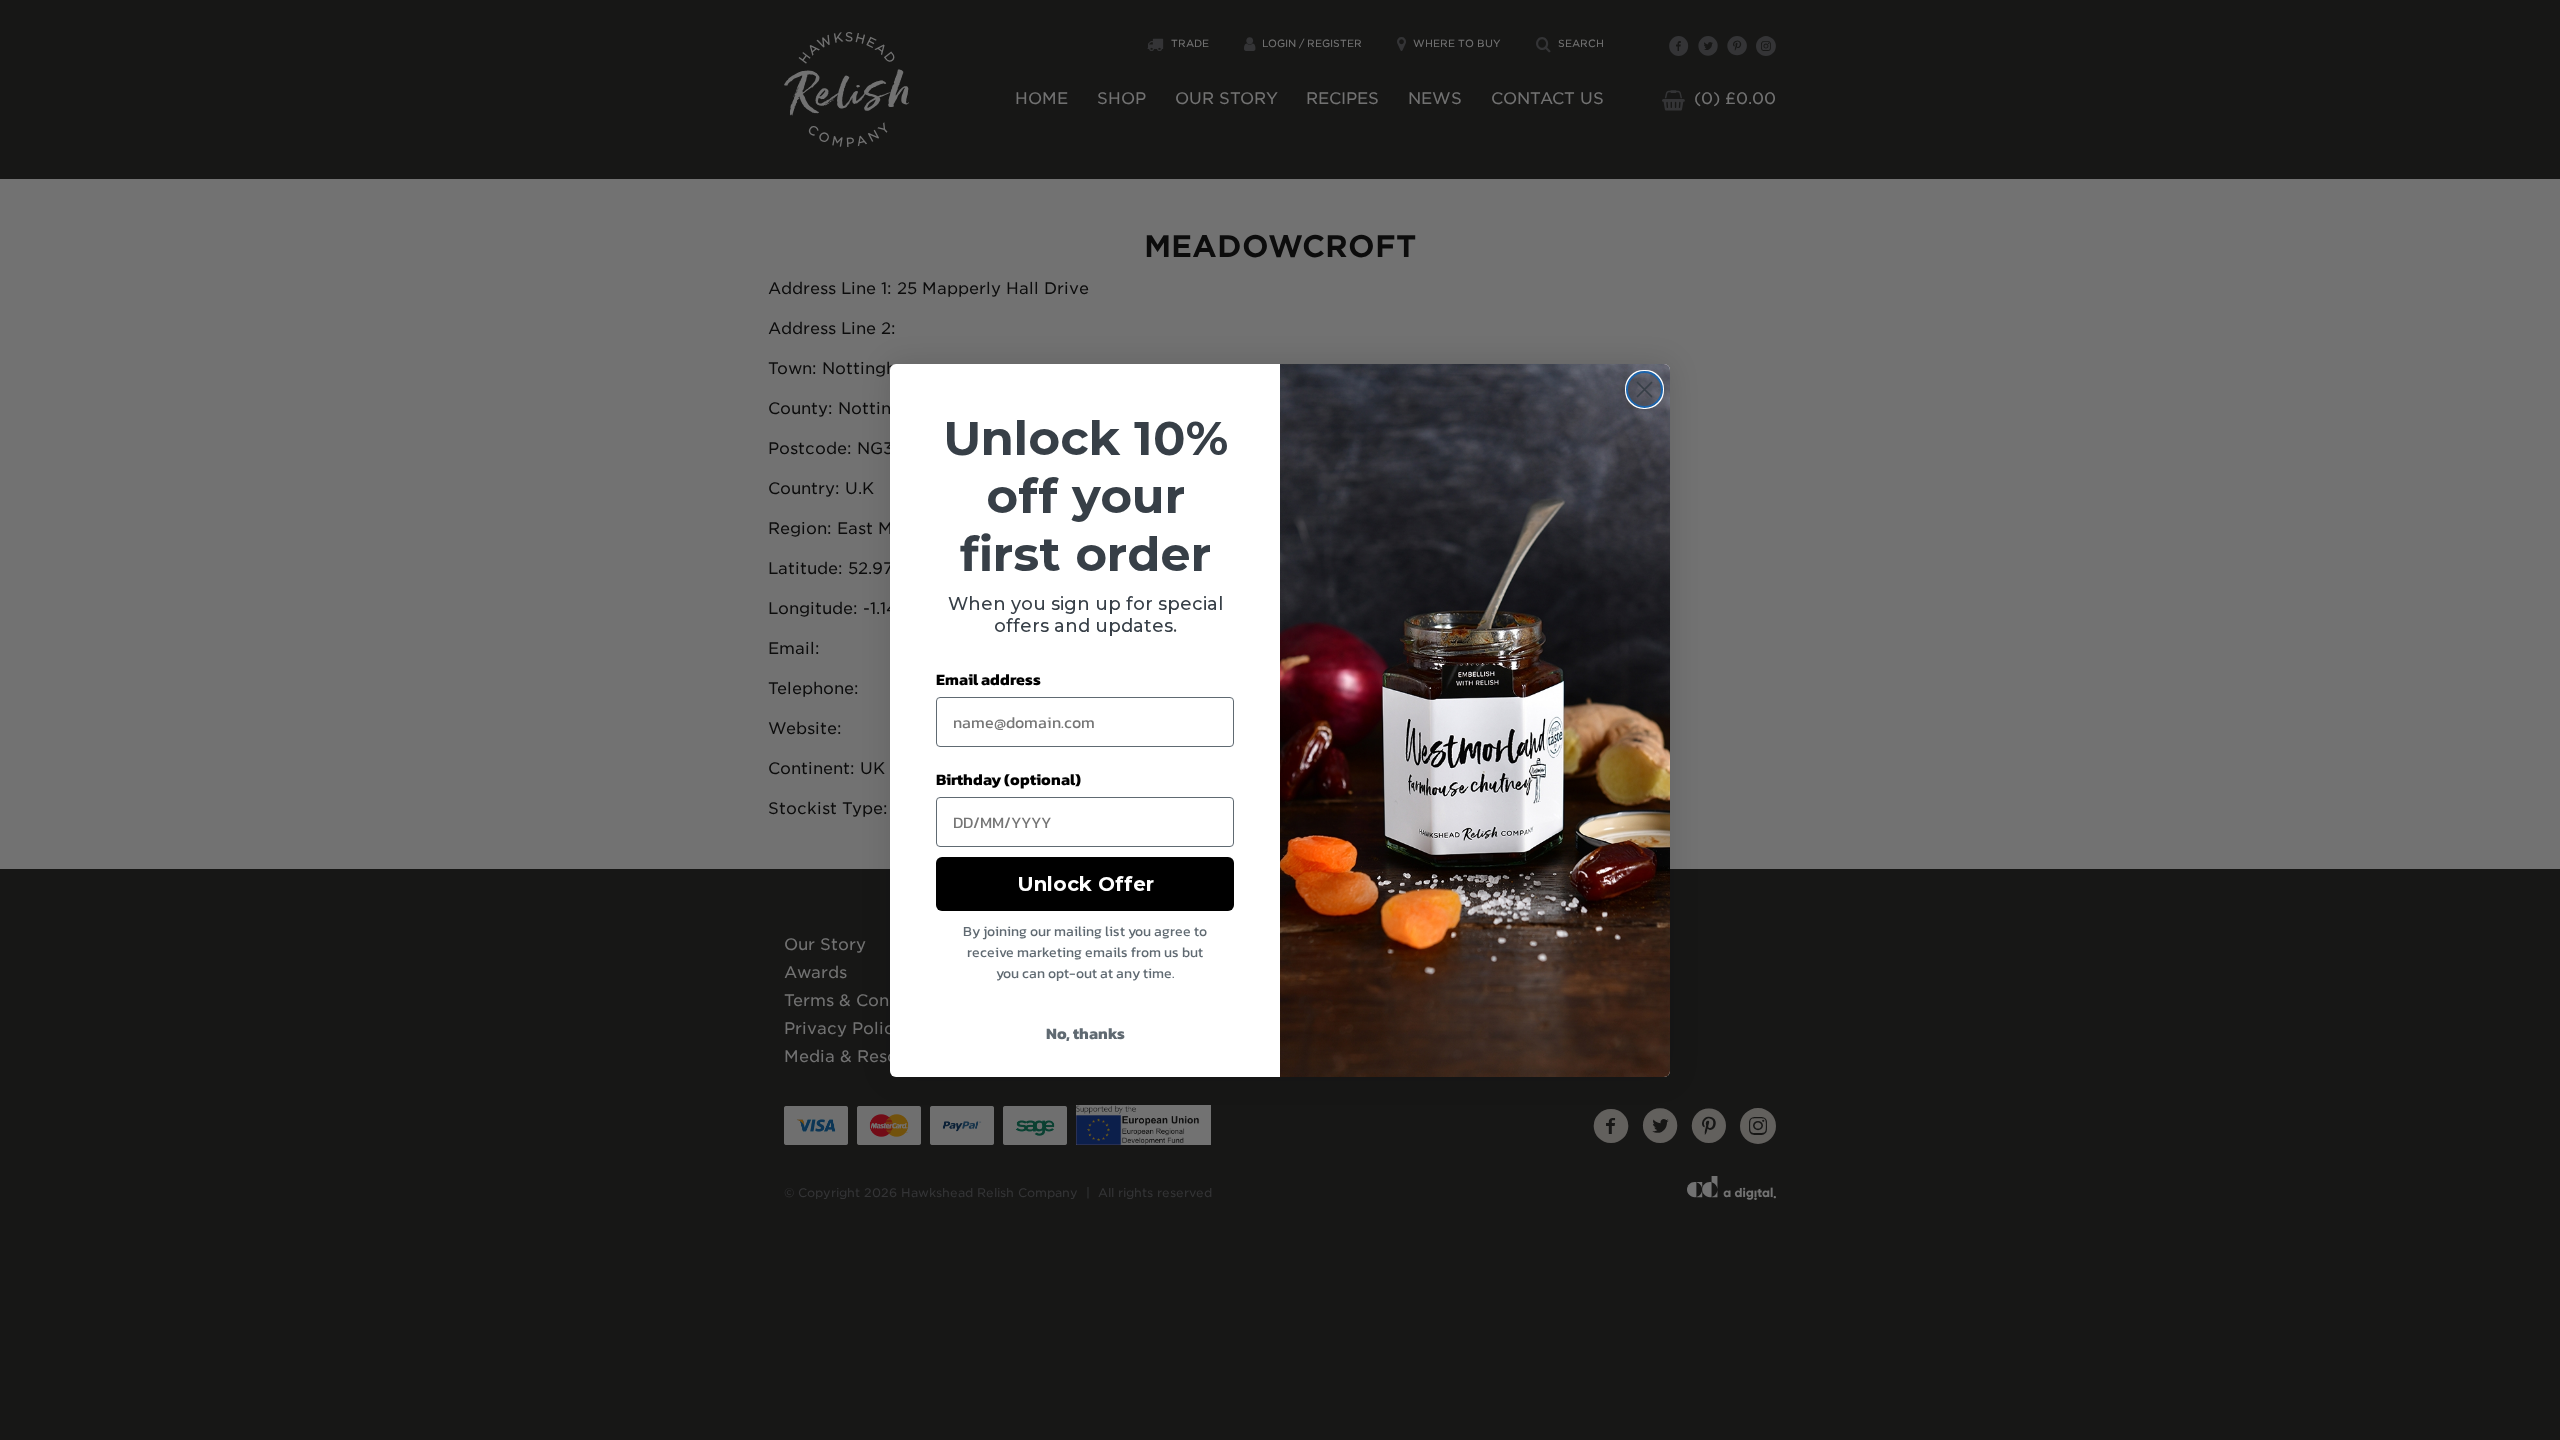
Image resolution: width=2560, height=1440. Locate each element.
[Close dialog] (1644, 389)
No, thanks (1085, 1033)
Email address (988, 679)
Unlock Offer (1085, 884)
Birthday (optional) (1008, 779)
